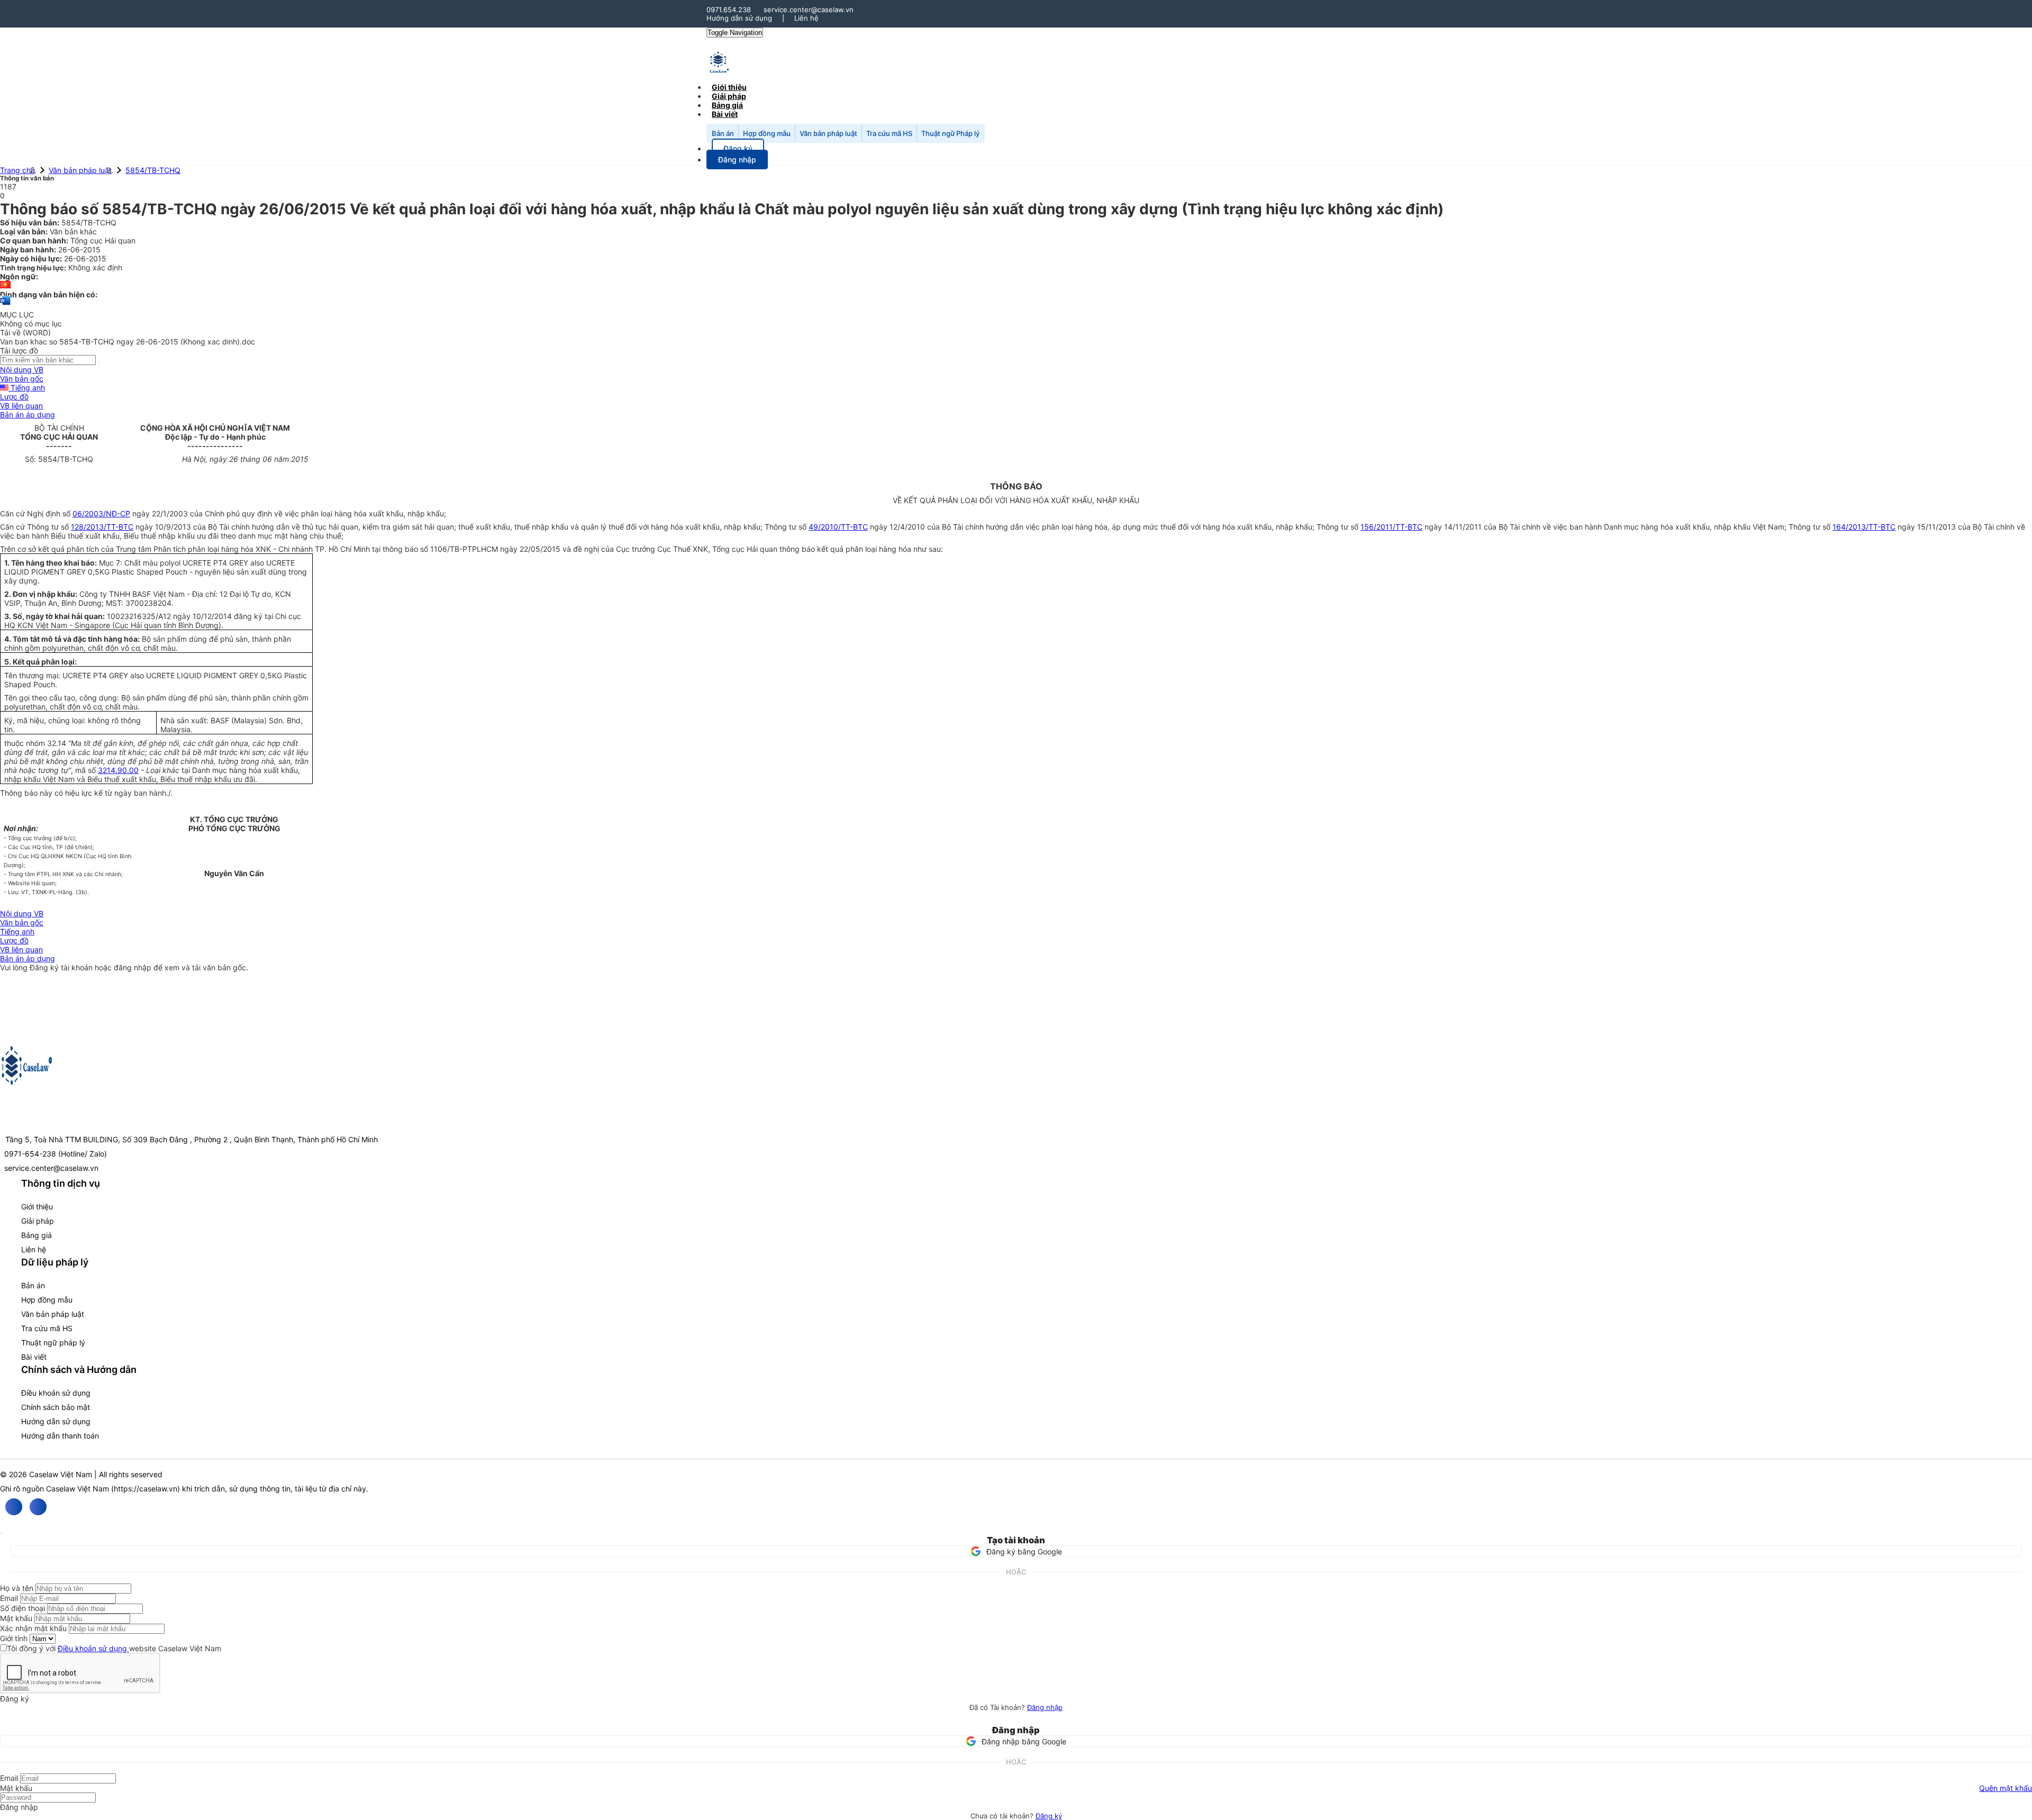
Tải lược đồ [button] (19, 351)
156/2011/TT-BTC (1391, 527)
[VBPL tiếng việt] (5, 285)
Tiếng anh (27, 388)
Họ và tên (17, 1588)
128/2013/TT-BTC (102, 527)
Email (9, 1598)
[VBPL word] (5, 306)
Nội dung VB (22, 370)
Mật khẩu (16, 1618)
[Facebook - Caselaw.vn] (14, 1507)
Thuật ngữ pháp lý (53, 1343)
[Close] (1, 1533)
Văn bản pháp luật (828, 133)
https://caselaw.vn (146, 1489)
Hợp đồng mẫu (767, 133)
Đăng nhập (1045, 1707)
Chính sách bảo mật (56, 1407)
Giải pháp (38, 1221)
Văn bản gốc (22, 379)
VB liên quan (21, 406)
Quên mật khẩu (2006, 1788)
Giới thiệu (37, 1207)
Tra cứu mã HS (889, 133)
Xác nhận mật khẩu (33, 1628)
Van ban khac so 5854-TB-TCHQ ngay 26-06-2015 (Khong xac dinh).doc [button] (128, 342)
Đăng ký (1049, 1816)
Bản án (723, 133)
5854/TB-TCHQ (153, 170)
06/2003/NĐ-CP (101, 513)
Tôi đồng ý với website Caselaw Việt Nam (114, 1648)
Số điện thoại (22, 1608)
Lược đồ (14, 397)
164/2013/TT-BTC (1864, 527)
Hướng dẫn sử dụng (739, 18)
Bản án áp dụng (28, 415)
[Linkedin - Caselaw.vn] (38, 1507)
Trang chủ (17, 170)
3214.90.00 (118, 770)
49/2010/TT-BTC (838, 527)
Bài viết (725, 114)
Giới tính (14, 1638)
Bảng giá (37, 1235)
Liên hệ (806, 18)
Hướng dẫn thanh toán (60, 1436)
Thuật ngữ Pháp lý (950, 133)
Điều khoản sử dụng (56, 1393)
